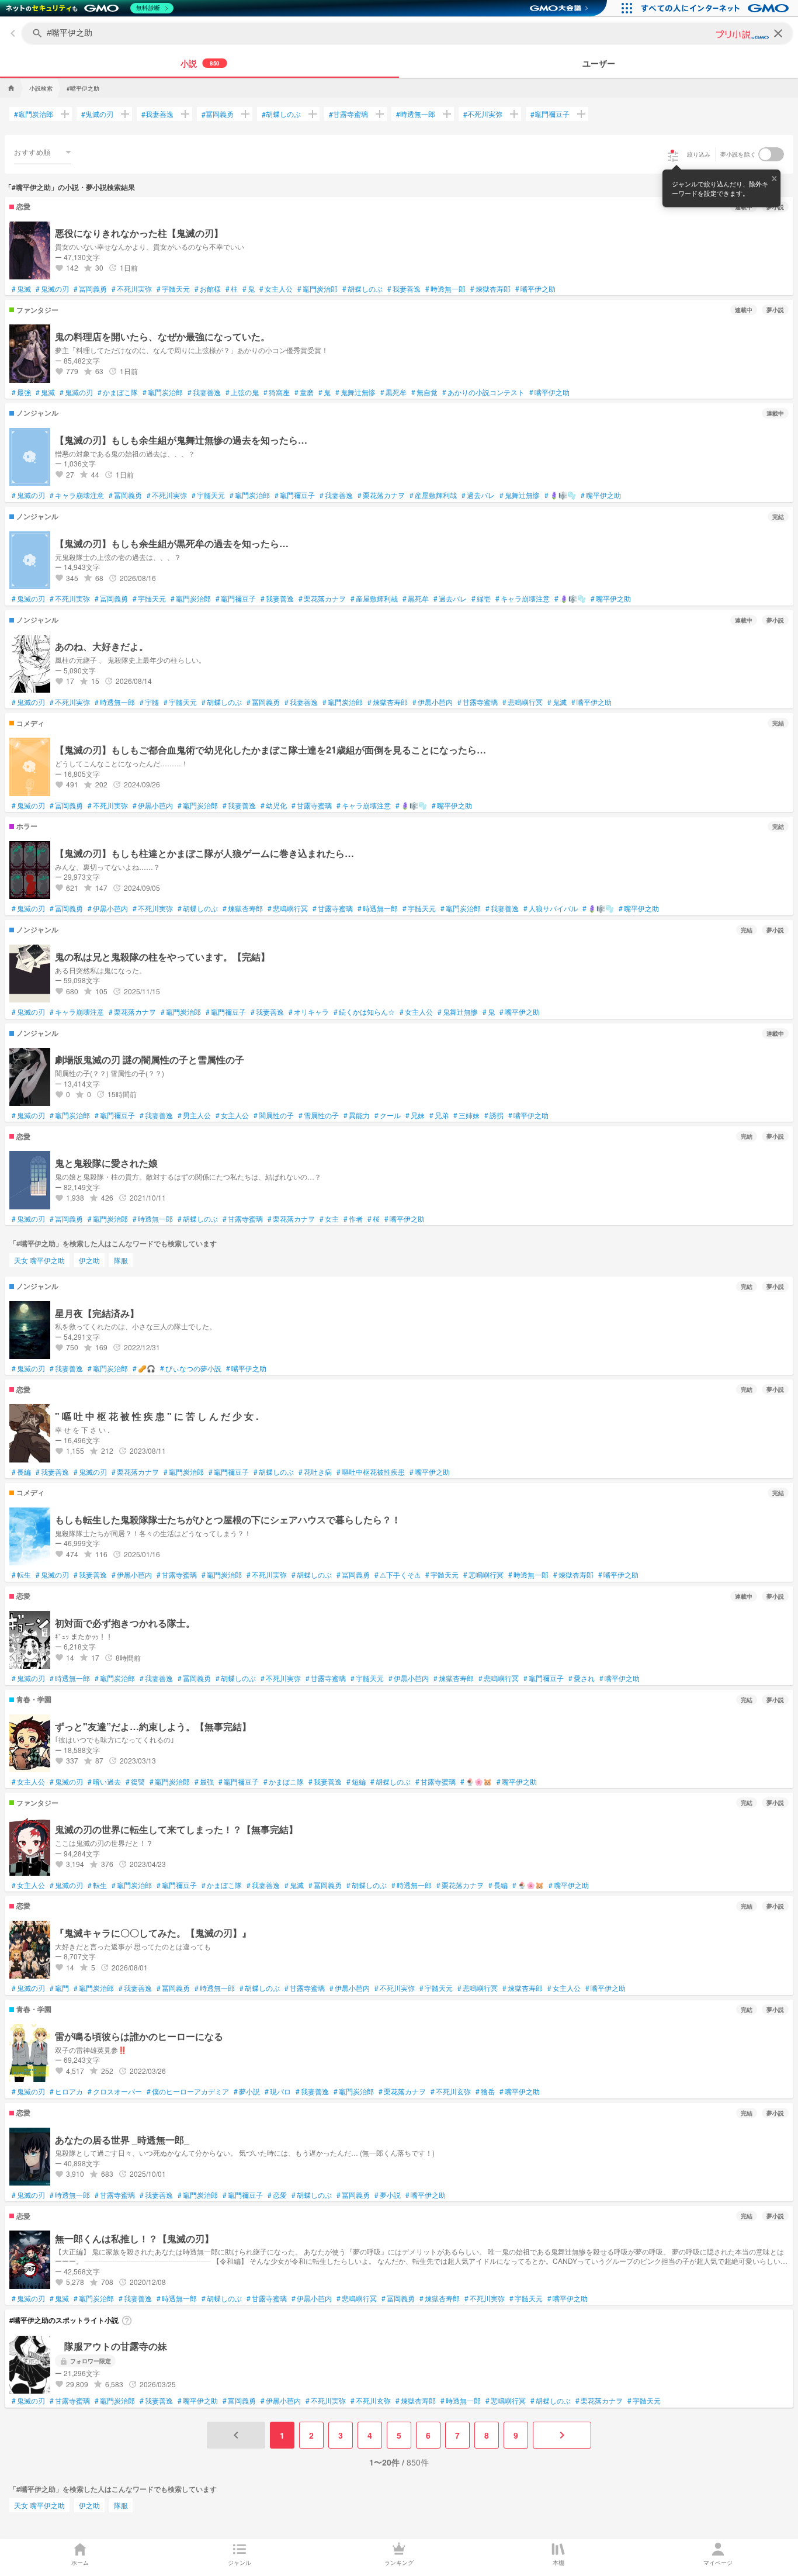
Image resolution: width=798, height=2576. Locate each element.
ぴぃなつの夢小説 (191, 1368)
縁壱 (481, 599)
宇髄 (149, 702)
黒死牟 (393, 392)
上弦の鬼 (242, 392)
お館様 (208, 289)
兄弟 (439, 1115)
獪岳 (485, 2091)
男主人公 (194, 1115)
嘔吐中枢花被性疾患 (371, 1472)
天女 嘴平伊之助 (39, 1260)
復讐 (135, 1782)
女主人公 (276, 289)
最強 (21, 392)
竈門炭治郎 (34, 114)
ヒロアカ (66, 2091)
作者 (353, 1219)
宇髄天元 (173, 289)
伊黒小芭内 (433, 702)
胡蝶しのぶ (281, 114)
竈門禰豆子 (550, 114)
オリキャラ (309, 1012)
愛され (582, 1678)
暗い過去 (104, 1782)
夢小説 (247, 2091)
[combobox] (43, 152)
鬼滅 (21, 289)
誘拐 (494, 1115)
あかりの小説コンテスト (483, 392)
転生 (21, 1575)
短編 (356, 1782)
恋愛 (277, 2195)
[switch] (771, 154)
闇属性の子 (274, 1115)
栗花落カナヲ (381, 495)
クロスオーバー (115, 2091)
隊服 (121, 1260)
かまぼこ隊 (118, 392)
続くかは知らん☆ (364, 1012)
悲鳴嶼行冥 (523, 702)
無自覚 (424, 392)
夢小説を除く (738, 154)
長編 (21, 1472)
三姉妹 (466, 1115)
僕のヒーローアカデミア (188, 2091)
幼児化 (274, 805)
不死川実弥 (483, 114)
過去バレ (478, 495)
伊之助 (89, 1260)
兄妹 (415, 1115)
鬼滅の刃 (97, 114)
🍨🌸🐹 (476, 1782)
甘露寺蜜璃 (348, 114)
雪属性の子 (319, 1115)
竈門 (59, 1988)
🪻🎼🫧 (560, 495)
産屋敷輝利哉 (433, 495)
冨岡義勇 (218, 114)
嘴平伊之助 (535, 289)
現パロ (278, 2091)
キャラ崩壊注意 (77, 495)
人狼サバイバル (551, 908)
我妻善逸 (157, 114)
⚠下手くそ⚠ (398, 1575)
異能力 (357, 1115)
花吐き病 (315, 1472)
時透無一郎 (416, 114)
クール (388, 1115)
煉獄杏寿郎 (490, 289)
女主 (329, 1219)
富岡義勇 (239, 2401)
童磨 (304, 392)
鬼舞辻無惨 (355, 392)
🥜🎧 (144, 1368)
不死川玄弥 (451, 2091)
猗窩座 (277, 392)
